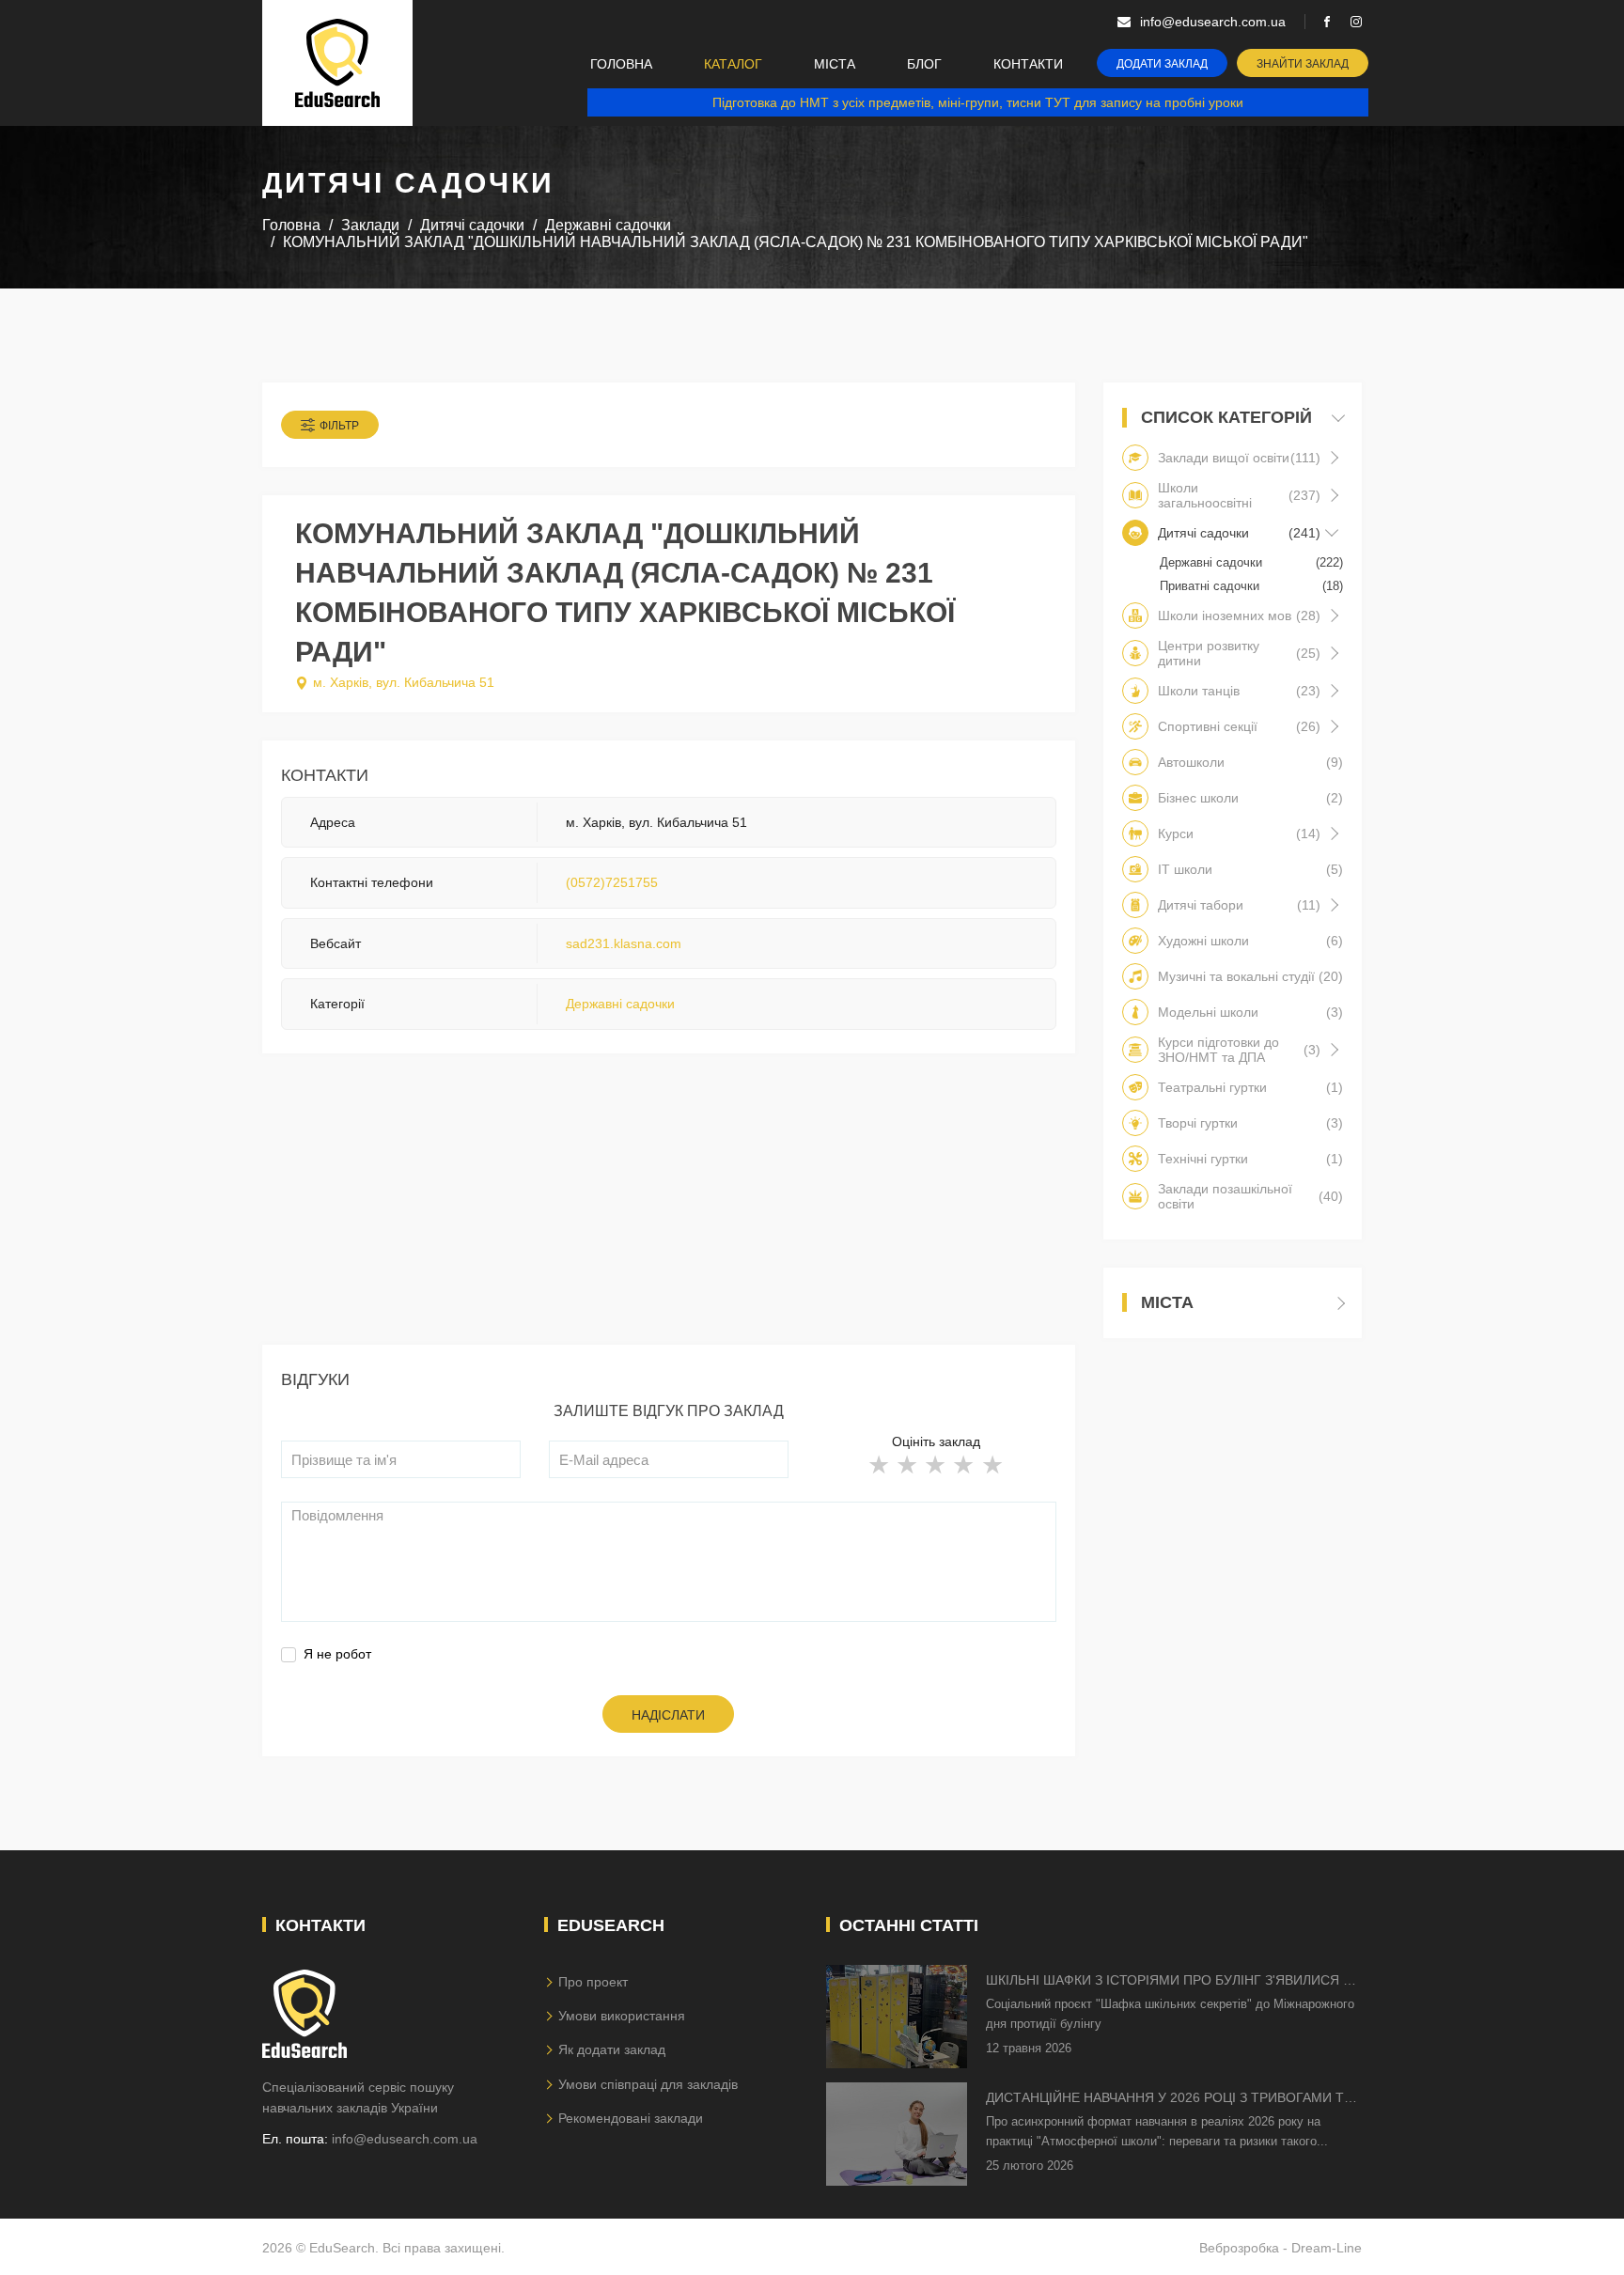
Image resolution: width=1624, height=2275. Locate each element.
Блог (924, 64)
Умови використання (622, 2016)
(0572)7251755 (612, 882)
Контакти (1028, 64)
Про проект (593, 1982)
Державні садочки (620, 1004)
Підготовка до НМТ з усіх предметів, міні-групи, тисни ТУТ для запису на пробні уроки (978, 102)
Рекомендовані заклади (631, 2118)
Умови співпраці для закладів (648, 2084)
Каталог (733, 64)
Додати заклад (1162, 64)
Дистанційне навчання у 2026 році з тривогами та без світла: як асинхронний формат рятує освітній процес (1169, 2099)
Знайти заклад (1303, 64)
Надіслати (668, 1715)
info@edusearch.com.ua (405, 2139)
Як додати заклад (612, 2049)
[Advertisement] (669, 1213)
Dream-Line (1327, 2248)
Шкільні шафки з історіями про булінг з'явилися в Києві (1169, 1981)
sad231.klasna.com (624, 943)
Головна (621, 64)
